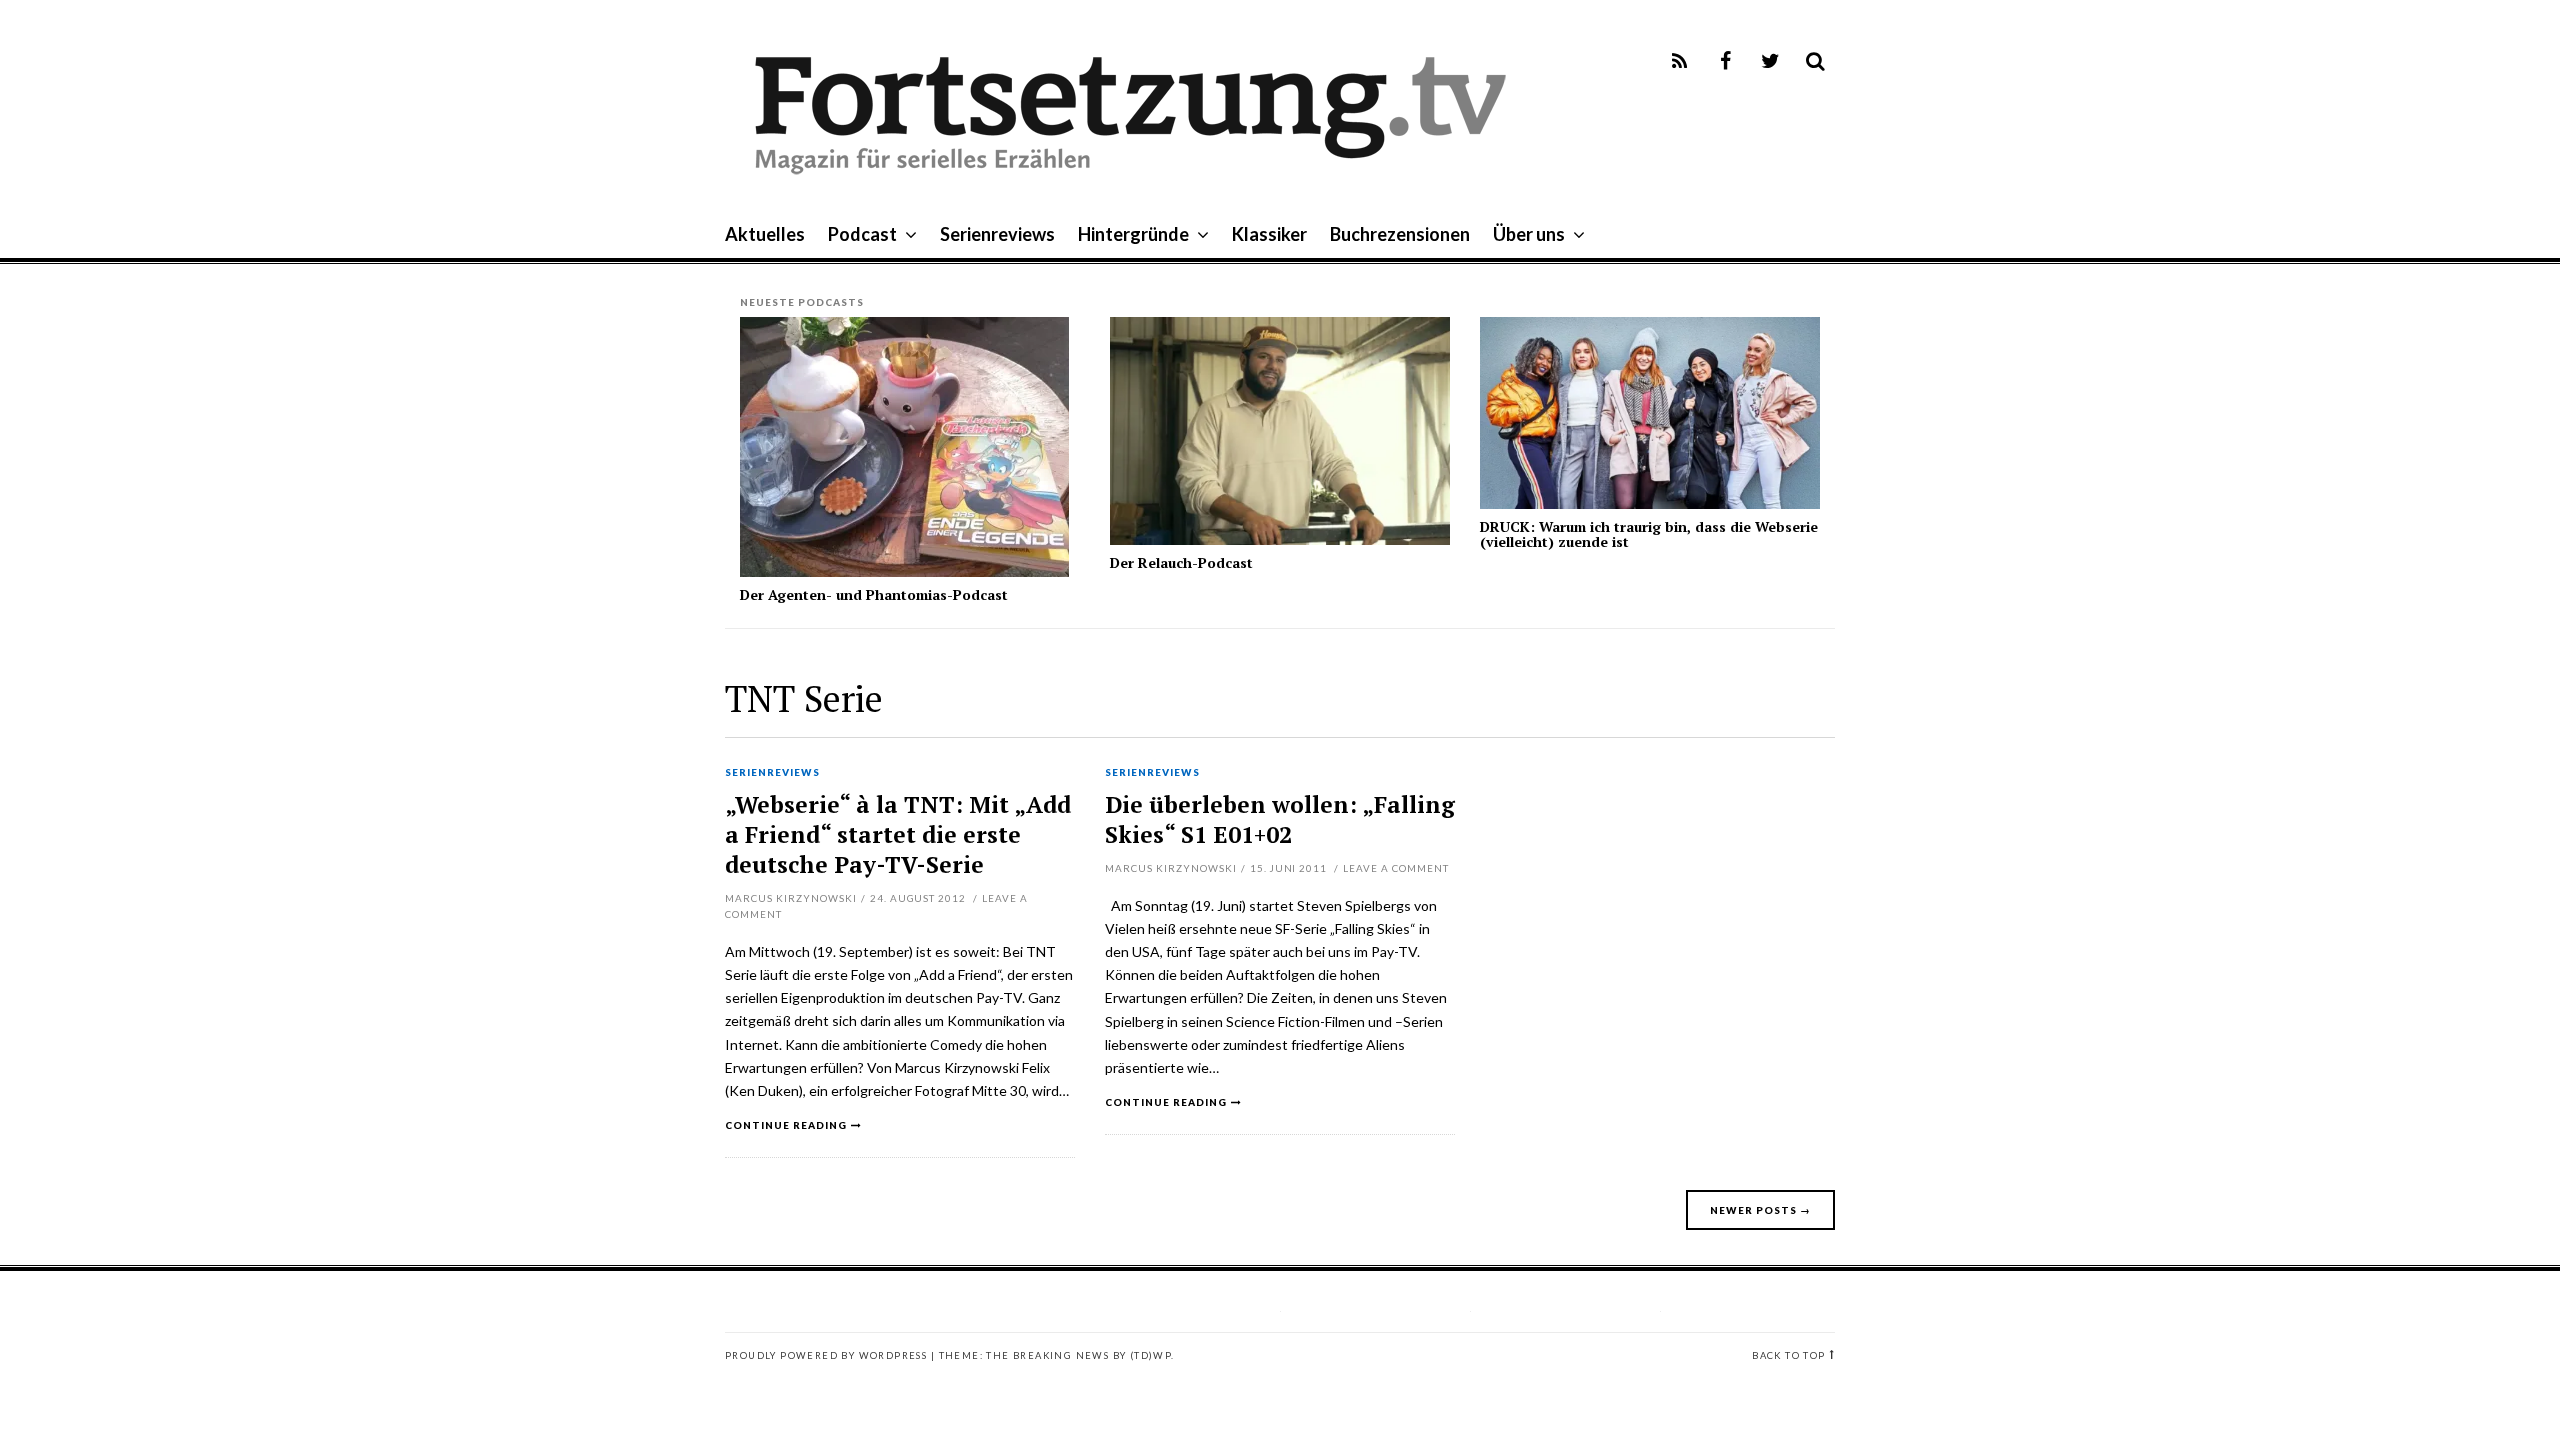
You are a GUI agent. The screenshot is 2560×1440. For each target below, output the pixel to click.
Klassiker (1269, 234)
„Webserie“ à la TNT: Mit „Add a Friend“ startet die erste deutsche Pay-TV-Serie (898, 834)
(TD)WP (1150, 1355)
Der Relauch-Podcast (1181, 562)
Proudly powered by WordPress (826, 1355)
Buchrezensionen (1400, 234)
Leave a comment (1396, 868)
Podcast (862, 234)
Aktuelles (765, 234)
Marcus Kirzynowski (791, 898)
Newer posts (1760, 1210)
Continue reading (786, 1125)
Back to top (1788, 1355)
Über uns (1529, 234)
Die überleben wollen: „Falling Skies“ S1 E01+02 (1280, 819)
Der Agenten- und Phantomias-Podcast (874, 594)
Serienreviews (997, 234)
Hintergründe (1133, 234)
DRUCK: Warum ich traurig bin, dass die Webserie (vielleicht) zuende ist (1649, 534)
